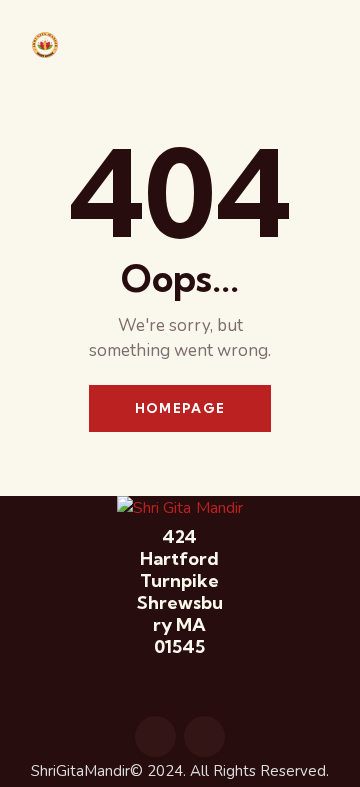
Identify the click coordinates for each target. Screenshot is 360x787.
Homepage (180, 408)
